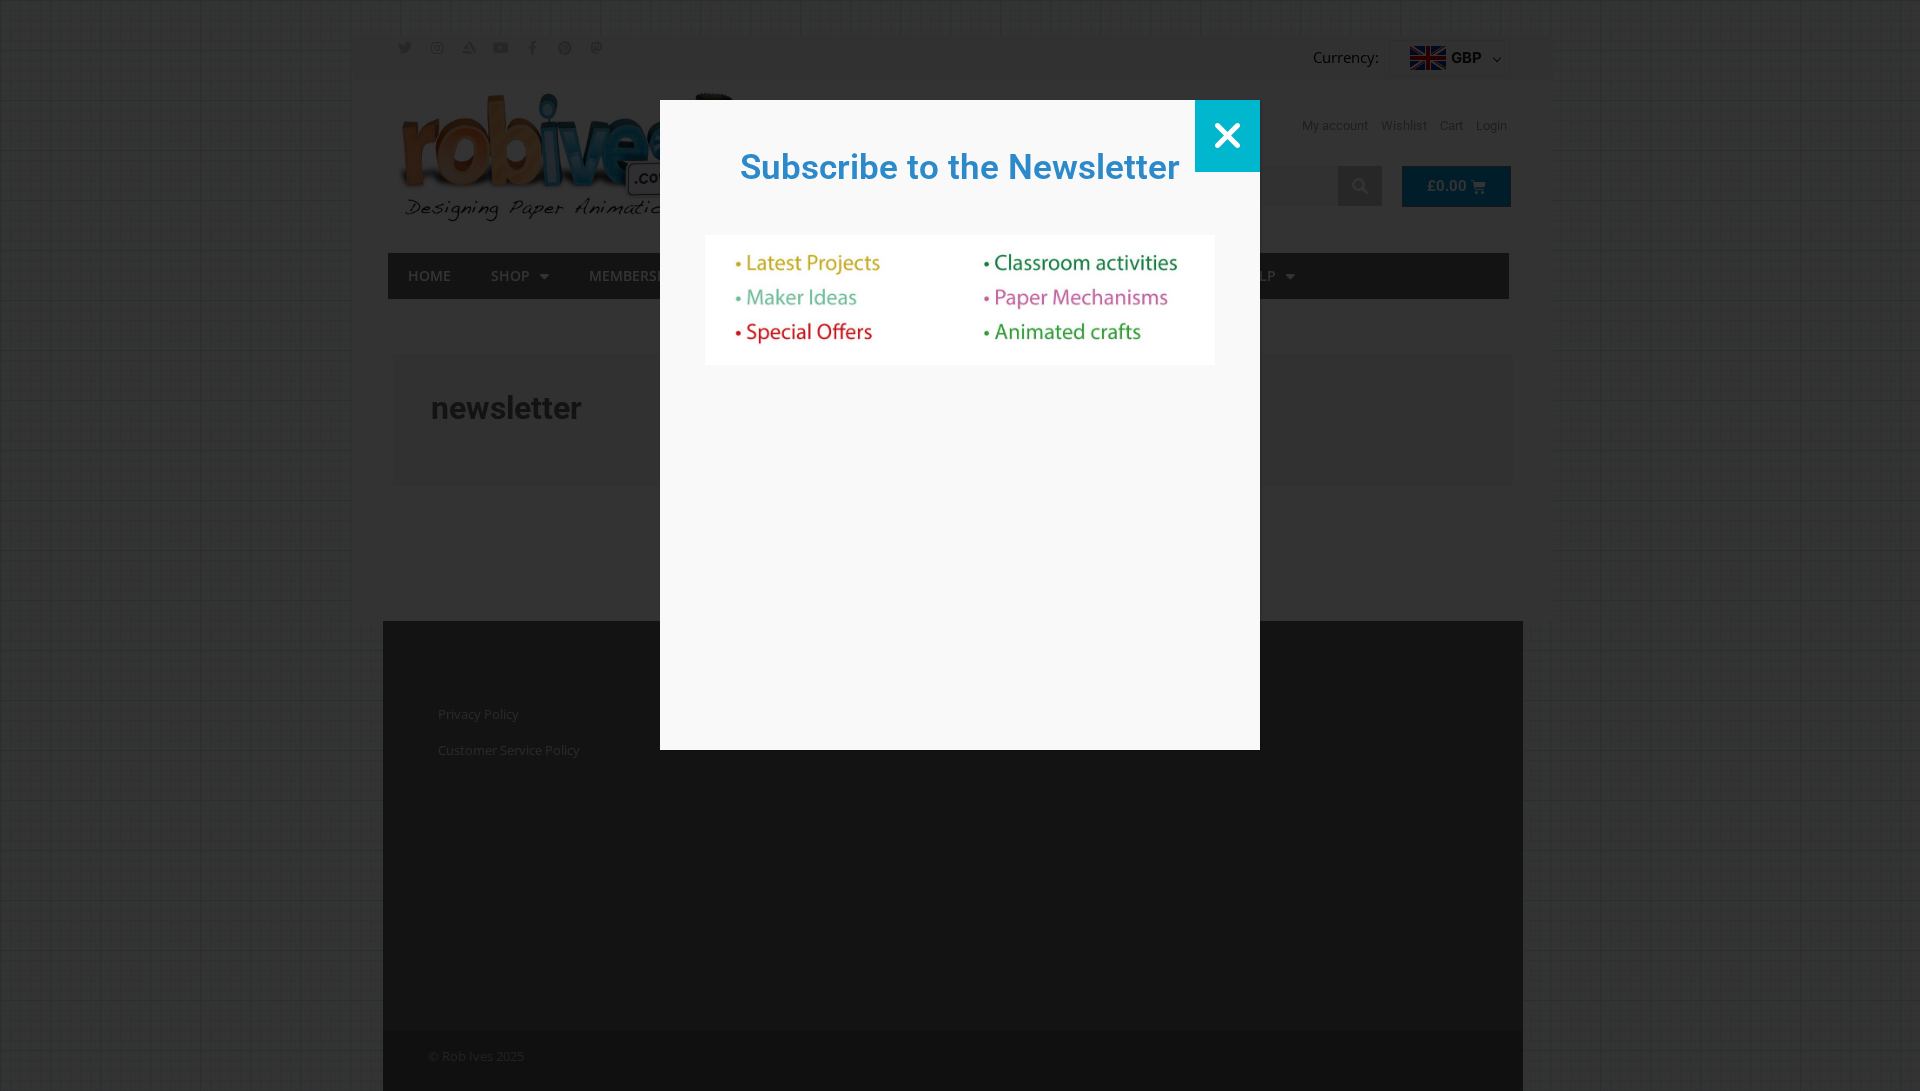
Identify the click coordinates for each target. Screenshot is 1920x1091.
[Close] (1227, 136)
